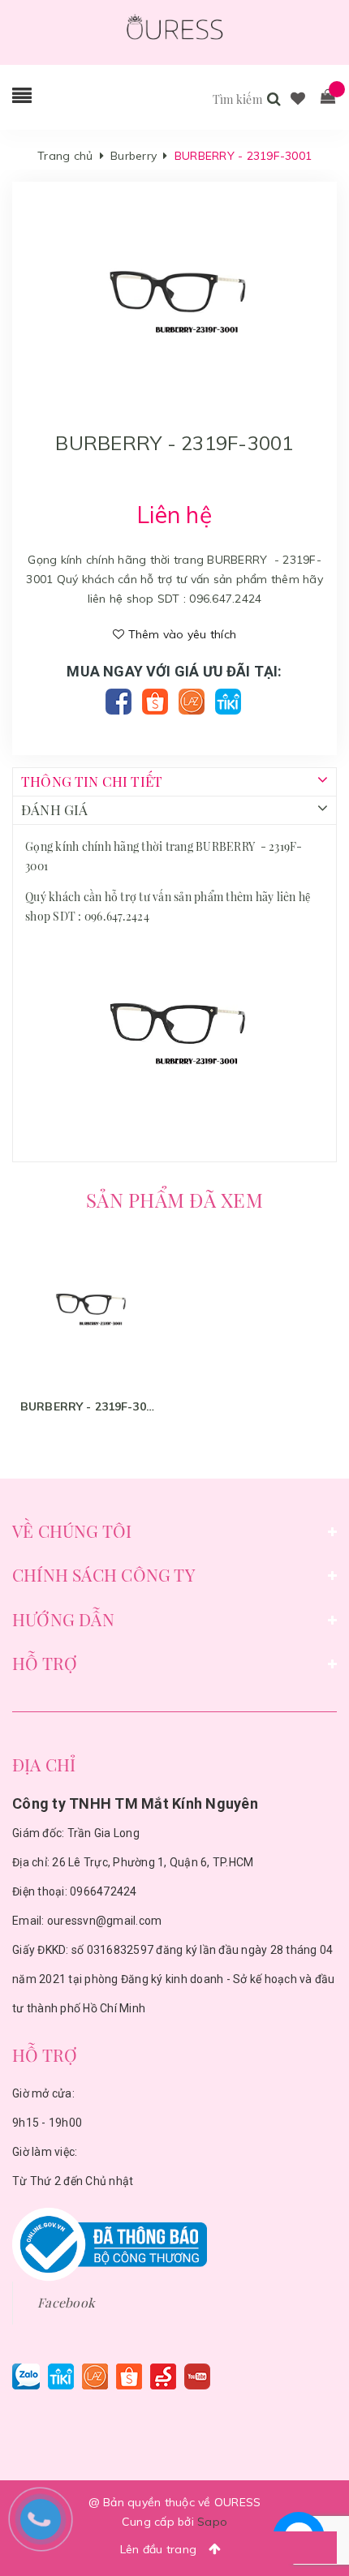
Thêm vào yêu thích (180, 634)
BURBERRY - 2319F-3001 (89, 1406)
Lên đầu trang (160, 2549)
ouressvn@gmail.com (105, 1921)
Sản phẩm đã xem (174, 1200)
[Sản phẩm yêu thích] (298, 99)
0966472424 (103, 1891)
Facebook (66, 2302)
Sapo (212, 2522)
